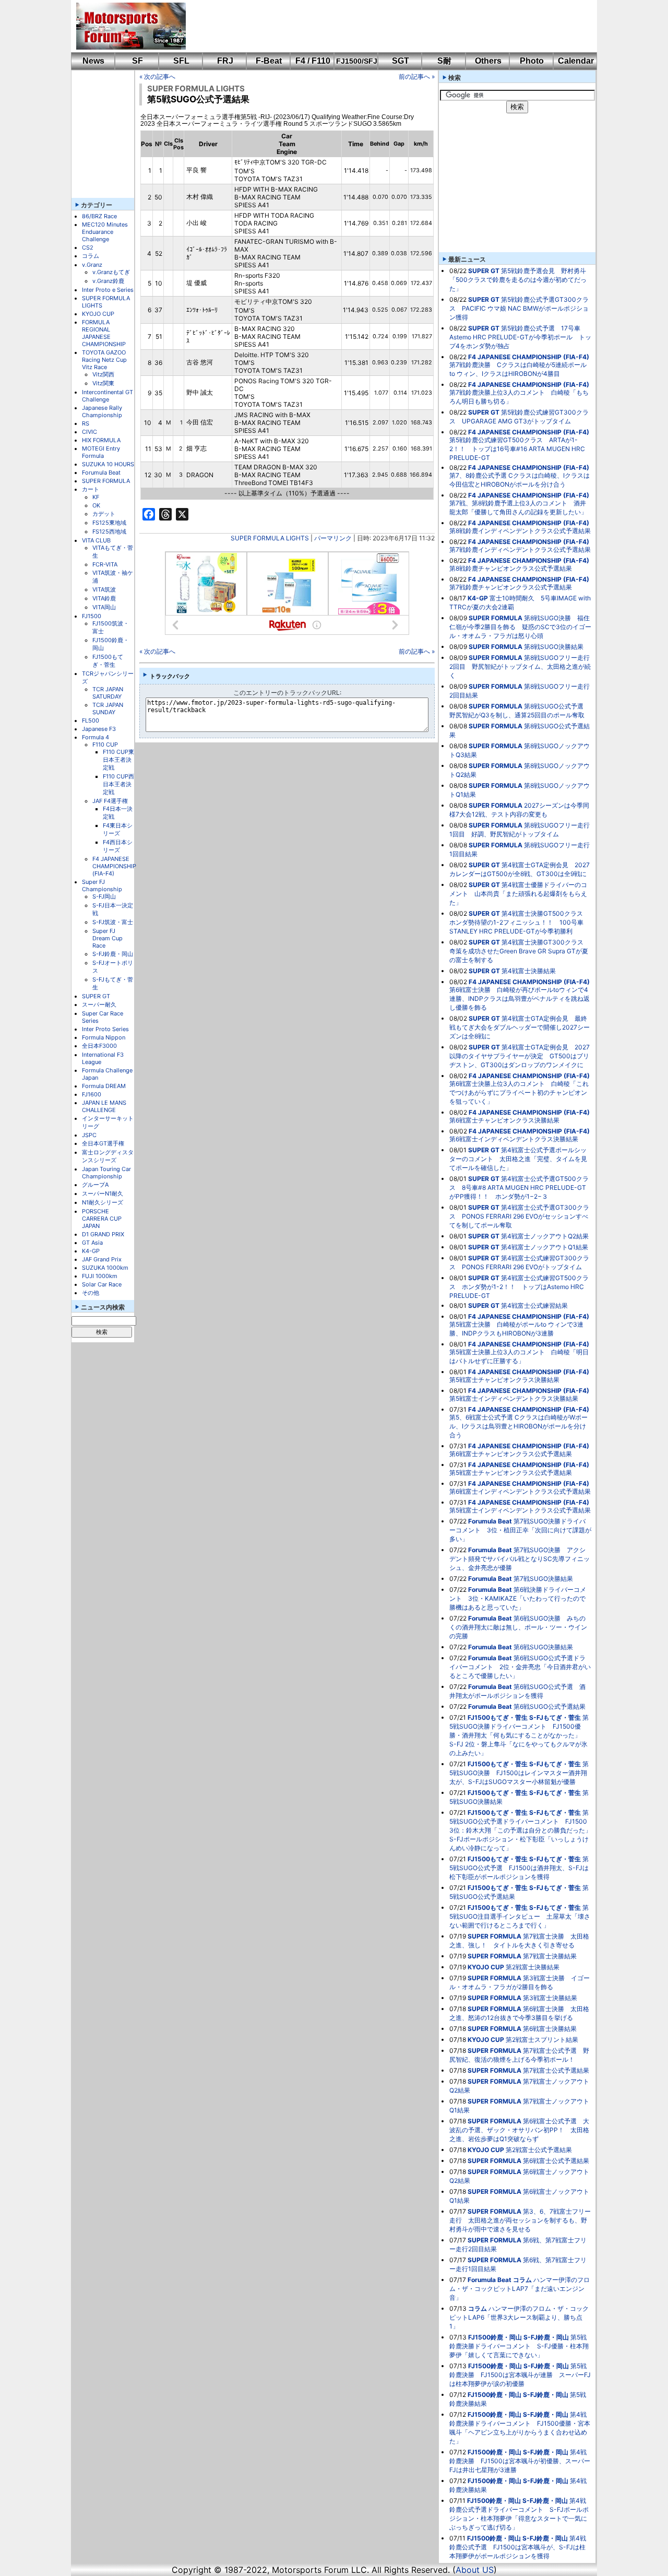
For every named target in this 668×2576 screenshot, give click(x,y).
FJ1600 (92, 1094)
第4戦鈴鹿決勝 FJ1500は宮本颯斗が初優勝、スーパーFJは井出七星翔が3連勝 (520, 2461)
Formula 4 (96, 737)
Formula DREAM (104, 1086)
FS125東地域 (109, 523)
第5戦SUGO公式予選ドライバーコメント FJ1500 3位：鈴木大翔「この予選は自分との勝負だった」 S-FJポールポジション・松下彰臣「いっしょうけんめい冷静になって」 (523, 1830)
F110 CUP (105, 745)
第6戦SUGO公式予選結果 (550, 1706)
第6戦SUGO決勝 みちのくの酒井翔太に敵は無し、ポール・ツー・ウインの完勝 (518, 1627)
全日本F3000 (99, 1046)
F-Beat (269, 61)
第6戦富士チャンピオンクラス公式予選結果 (511, 1454)
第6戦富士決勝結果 (550, 2029)
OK (96, 505)
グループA (95, 1185)
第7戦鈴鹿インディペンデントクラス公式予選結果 (520, 550)
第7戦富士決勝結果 (550, 1956)
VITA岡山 (104, 607)
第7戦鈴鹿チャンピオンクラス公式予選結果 (511, 587)
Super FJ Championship (102, 885)
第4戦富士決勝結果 (529, 971)
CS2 (88, 247)
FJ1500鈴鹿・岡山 (495, 2337)
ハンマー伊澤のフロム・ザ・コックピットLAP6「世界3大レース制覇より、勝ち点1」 (519, 2317)
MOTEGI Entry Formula (101, 452)
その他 (91, 1293)
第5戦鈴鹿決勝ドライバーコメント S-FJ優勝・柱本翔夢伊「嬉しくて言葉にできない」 (519, 2346)
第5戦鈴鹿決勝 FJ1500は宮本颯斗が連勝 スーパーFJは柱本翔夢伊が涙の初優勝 (520, 2375)
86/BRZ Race (99, 216)
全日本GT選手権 (103, 1143)
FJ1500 (92, 616)
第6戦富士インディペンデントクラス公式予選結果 (520, 1491)
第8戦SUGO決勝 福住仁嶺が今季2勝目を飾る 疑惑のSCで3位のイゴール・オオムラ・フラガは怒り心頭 (520, 627)
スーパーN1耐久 (103, 1194)
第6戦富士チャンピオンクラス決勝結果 (504, 1120)
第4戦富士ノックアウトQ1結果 (545, 1247)
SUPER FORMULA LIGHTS (196, 88)
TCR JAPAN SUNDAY (108, 708)
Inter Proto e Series (108, 290)
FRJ (225, 61)
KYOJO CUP (98, 314)
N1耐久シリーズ (103, 1202)
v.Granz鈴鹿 (108, 281)
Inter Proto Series (105, 1029)
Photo (532, 61)
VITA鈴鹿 (104, 598)
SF (138, 61)
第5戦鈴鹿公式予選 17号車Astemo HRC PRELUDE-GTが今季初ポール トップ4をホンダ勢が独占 (520, 337)
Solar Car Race (102, 1284)
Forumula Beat (101, 472)
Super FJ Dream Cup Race (108, 938)
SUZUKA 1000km (105, 1268)
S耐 (444, 61)
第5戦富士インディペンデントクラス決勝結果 (514, 1398)
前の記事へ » (417, 76)
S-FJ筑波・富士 (113, 922)
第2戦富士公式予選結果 (539, 2150)
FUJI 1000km (100, 1276)
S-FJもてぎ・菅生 (555, 1717)
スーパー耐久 (99, 1005)
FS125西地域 (109, 531)
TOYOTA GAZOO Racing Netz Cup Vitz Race (104, 360)
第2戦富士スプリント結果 (542, 2040)
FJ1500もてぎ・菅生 (108, 661)
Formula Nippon (104, 1037)
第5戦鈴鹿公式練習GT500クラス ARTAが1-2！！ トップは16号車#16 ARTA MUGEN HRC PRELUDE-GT (517, 449)
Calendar (576, 61)
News (93, 61)
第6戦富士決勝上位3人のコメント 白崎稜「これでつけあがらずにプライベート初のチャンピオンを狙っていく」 (519, 1092)
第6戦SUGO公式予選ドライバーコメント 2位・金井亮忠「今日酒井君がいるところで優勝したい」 (520, 1667)
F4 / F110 (313, 61)
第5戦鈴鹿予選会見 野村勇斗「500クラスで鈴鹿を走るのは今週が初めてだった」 (518, 280)
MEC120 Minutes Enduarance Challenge (105, 232)
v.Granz (92, 265)
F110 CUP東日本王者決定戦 (118, 760)
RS (86, 423)
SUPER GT (96, 996)
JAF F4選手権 (110, 801)
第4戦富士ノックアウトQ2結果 (545, 1236)
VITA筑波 (104, 589)
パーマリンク (333, 538)
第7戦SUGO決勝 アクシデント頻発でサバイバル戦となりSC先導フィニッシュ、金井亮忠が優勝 (520, 1559)
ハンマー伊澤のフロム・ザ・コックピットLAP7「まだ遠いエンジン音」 (520, 2289)
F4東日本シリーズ (118, 829)
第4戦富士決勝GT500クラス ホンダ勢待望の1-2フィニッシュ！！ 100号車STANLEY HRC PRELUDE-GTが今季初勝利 (519, 922)
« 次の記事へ (157, 76)
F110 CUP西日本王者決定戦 (118, 784)
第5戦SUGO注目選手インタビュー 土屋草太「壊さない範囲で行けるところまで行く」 (520, 1916)
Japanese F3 (99, 729)
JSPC (89, 1135)
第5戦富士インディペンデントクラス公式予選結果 (520, 1510)
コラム (91, 256)
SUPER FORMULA (106, 481)
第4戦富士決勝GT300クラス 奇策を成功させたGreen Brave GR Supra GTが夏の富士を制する (520, 951)
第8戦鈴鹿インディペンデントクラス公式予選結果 (520, 531)
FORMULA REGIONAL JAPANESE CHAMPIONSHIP (104, 333)
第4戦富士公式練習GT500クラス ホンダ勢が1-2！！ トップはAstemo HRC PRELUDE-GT (519, 1287)
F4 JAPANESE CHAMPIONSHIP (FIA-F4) (114, 866)
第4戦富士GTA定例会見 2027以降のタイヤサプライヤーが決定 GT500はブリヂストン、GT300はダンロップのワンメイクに (520, 1056)
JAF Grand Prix (102, 1259)
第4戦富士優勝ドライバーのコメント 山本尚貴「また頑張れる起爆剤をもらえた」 (518, 894)
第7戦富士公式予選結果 (556, 2070)
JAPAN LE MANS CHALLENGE (104, 1106)
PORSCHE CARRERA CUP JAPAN (102, 1219)
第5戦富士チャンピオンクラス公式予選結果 (511, 1473)
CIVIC (90, 432)
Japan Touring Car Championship (106, 1173)
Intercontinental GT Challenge (108, 396)
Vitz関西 (103, 374)
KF (96, 497)
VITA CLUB (96, 540)
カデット (104, 514)
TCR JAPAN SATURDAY (108, 693)
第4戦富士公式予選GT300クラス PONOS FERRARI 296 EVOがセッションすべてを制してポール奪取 (519, 1216)
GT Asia (92, 1243)
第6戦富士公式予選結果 (556, 2161)
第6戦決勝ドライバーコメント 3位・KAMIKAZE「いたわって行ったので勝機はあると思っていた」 (518, 1598)
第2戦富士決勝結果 (533, 1967)
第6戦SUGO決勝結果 (543, 1647)
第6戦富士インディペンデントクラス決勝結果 (514, 1139)
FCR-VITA (105, 564)
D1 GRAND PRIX (103, 1234)
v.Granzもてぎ (111, 272)
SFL (181, 61)
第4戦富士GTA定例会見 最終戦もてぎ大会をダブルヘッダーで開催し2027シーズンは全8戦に (520, 1027)
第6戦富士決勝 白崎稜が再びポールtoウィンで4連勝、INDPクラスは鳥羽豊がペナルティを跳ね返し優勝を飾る (520, 999)
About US (475, 2570)
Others (488, 61)
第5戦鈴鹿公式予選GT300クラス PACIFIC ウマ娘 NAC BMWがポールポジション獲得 (519, 308)
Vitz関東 (103, 383)
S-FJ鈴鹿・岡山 (113, 954)
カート (91, 489)
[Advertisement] (384, 26)
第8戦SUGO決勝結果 (554, 647)
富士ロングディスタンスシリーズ (108, 1156)
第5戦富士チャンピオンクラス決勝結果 (504, 1380)
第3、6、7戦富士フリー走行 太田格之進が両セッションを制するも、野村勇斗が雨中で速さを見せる (520, 2220)
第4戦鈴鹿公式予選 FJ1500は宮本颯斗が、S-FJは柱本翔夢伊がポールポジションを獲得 (518, 2547)
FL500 (91, 720)
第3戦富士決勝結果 (550, 1998)
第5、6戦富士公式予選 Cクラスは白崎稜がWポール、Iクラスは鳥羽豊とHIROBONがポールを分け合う (518, 1426)
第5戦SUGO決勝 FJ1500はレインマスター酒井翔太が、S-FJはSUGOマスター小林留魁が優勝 (519, 1773)
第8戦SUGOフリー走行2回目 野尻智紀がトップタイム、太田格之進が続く (520, 666)
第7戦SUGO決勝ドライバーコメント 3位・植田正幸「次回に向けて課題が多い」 (520, 1530)
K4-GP (91, 1251)
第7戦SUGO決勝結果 (543, 1579)
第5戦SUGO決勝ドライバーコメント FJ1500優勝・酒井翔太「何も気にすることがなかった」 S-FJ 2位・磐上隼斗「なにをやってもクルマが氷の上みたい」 (519, 1735)
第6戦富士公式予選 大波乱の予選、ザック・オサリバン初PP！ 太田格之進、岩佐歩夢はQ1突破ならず (519, 2130)
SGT (401, 61)
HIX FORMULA (101, 440)
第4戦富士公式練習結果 (534, 1305)
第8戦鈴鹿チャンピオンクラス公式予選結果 (511, 568)
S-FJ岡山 (104, 896)
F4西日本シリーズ (118, 846)
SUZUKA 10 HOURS (108, 464)
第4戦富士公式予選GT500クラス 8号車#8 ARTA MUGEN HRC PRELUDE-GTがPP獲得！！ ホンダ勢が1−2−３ (519, 1187)
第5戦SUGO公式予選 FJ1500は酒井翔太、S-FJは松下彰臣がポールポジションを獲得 (519, 1868)
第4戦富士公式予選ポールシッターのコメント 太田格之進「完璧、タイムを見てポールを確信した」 (518, 1159)
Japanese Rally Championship (102, 411)
